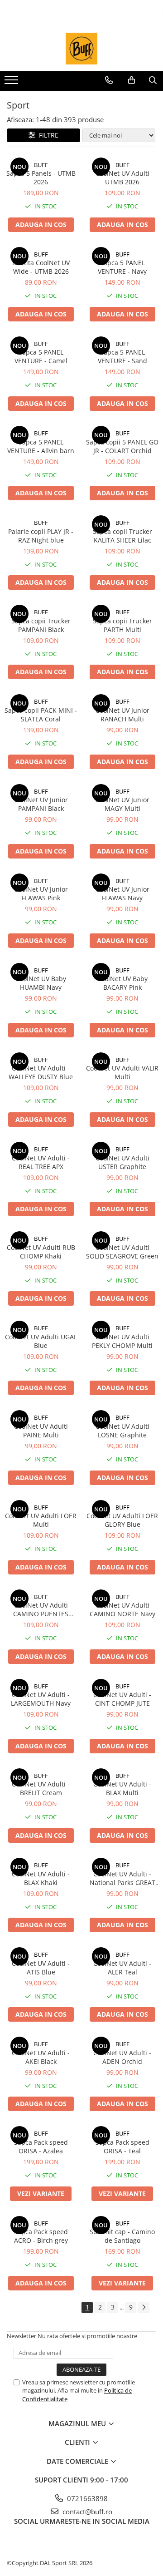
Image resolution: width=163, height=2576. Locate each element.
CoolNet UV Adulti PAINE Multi (41, 1431)
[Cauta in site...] (153, 80)
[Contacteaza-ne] (109, 80)
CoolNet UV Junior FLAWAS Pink (41, 893)
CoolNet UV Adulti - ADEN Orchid (122, 2057)
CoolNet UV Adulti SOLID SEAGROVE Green (122, 1252)
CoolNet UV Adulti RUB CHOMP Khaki (41, 1252)
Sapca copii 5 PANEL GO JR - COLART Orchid (122, 446)
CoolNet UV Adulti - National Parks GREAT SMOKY (122, 1878)
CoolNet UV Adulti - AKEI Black (41, 2057)
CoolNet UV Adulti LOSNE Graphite (122, 1431)
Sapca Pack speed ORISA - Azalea (41, 2147)
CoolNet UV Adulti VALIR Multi (122, 1072)
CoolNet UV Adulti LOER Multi (41, 1520)
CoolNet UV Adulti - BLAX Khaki (41, 1878)
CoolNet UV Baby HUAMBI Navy (41, 983)
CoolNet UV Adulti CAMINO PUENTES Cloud (41, 1609)
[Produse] (12, 83)
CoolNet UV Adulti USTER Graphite (122, 1162)
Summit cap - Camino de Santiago (122, 2236)
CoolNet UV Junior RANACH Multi (122, 715)
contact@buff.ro (86, 2512)
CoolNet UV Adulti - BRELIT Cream (41, 1788)
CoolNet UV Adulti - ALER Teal (122, 1968)
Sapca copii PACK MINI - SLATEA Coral (41, 715)
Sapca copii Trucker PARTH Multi (122, 625)
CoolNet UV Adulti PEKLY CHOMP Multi (122, 1341)
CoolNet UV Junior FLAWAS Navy (122, 893)
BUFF (41, 165)
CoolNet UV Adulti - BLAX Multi (122, 1788)
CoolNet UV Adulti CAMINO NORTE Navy (122, 1609)
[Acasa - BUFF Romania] (81, 49)
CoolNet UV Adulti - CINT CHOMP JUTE (122, 1699)
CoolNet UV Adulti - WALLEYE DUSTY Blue (41, 1072)
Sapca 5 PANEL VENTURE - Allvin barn (41, 446)
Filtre (47, 135)
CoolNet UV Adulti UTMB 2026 (122, 178)
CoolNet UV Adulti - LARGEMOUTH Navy (41, 1699)
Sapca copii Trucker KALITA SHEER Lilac (122, 536)
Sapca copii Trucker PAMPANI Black (41, 625)
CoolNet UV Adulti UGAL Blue (41, 1341)
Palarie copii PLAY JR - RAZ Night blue (41, 536)
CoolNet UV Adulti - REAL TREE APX (41, 1162)
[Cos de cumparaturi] (132, 80)
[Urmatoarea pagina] (144, 2307)
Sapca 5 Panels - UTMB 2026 (41, 178)
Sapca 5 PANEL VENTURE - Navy (122, 267)
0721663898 (86, 2498)
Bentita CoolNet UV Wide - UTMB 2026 (41, 267)
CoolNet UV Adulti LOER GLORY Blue (122, 1520)
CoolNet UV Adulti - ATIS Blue (41, 1968)
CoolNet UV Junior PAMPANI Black (41, 804)
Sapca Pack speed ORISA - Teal (122, 2147)
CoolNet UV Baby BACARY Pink (122, 983)
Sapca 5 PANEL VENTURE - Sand (122, 356)
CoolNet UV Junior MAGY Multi (122, 804)
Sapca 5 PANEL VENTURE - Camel (41, 356)
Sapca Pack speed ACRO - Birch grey (41, 2236)
